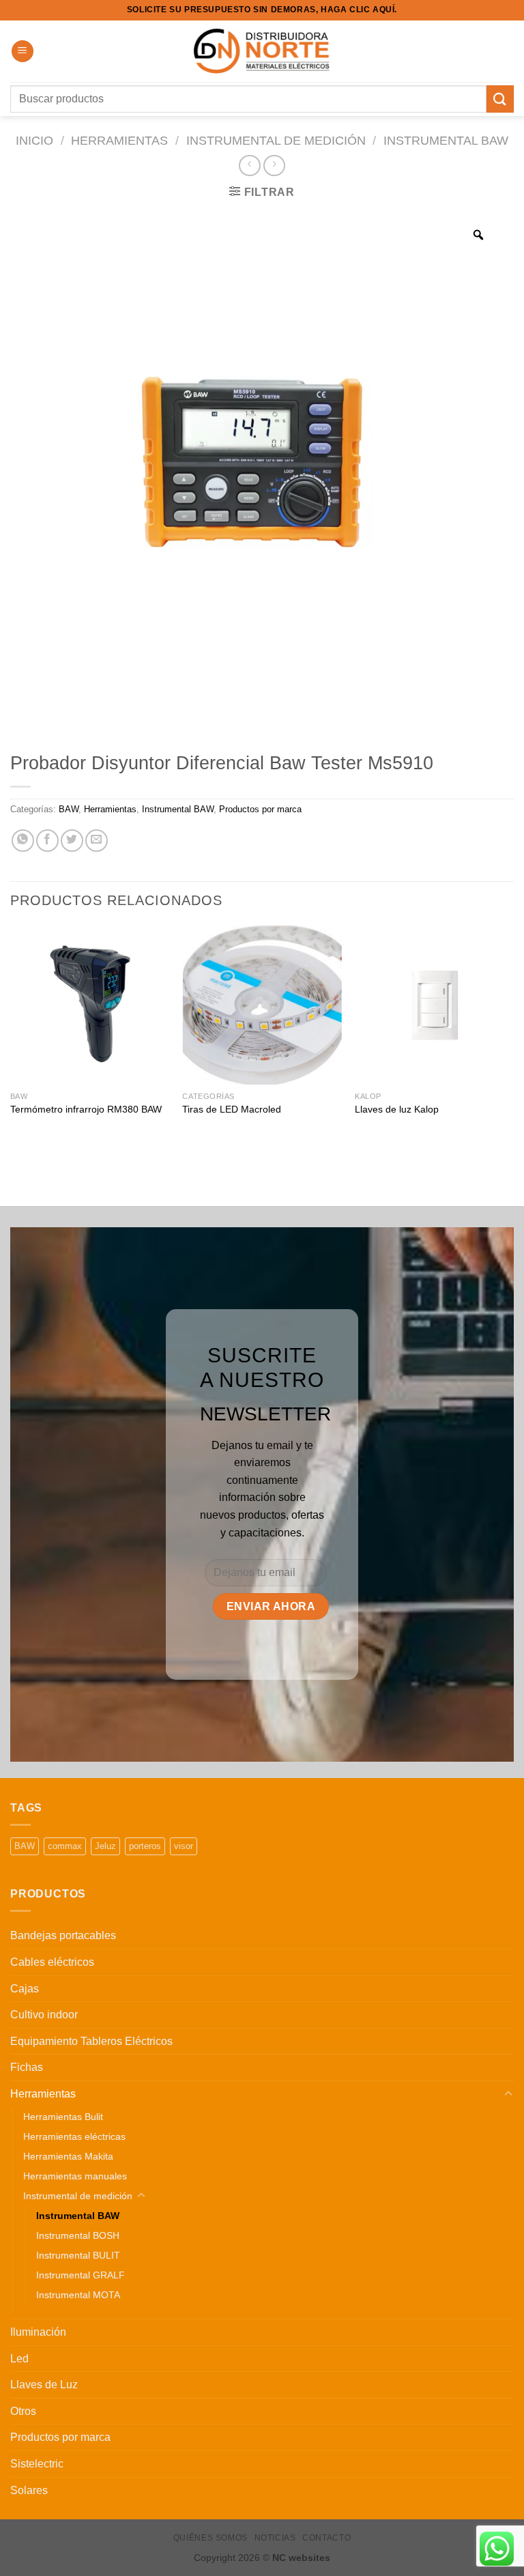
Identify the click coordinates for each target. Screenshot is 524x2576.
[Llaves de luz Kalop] (434, 1005)
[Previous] (11, 1041)
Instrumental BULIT (78, 2255)
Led (19, 2359)
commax (65, 1846)
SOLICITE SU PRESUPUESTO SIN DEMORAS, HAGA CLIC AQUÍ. (262, 10)
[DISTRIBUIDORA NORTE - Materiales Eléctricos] (262, 52)
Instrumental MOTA (78, 2295)
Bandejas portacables (63, 1935)
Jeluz (105, 1846)
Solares (29, 2490)
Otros (23, 2411)
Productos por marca (260, 809)
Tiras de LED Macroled (232, 1109)
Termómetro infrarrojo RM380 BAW (86, 1109)
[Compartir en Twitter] (72, 841)
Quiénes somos (210, 2538)
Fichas (27, 2067)
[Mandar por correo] (97, 841)
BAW (69, 809)
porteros (145, 1846)
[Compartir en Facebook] (47, 841)
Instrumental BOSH (78, 2235)
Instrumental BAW (446, 140)
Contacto (326, 2538)
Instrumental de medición (276, 140)
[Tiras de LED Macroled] (262, 1005)
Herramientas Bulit (63, 2117)
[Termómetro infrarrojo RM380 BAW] (90, 1005)
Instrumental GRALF (81, 2275)
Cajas (25, 1989)
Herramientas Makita (68, 2156)
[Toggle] (508, 2094)
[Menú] (23, 52)
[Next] (513, 1041)
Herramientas (119, 140)
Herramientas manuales (75, 2176)
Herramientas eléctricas (74, 2136)
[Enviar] (500, 99)
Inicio (34, 140)
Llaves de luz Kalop (397, 1109)
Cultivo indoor (44, 2015)
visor (184, 1846)
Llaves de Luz (44, 2385)
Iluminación (38, 2332)
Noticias (275, 2538)
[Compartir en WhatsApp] (23, 841)
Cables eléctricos (52, 1962)
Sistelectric (37, 2464)
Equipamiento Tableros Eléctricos (91, 2041)
